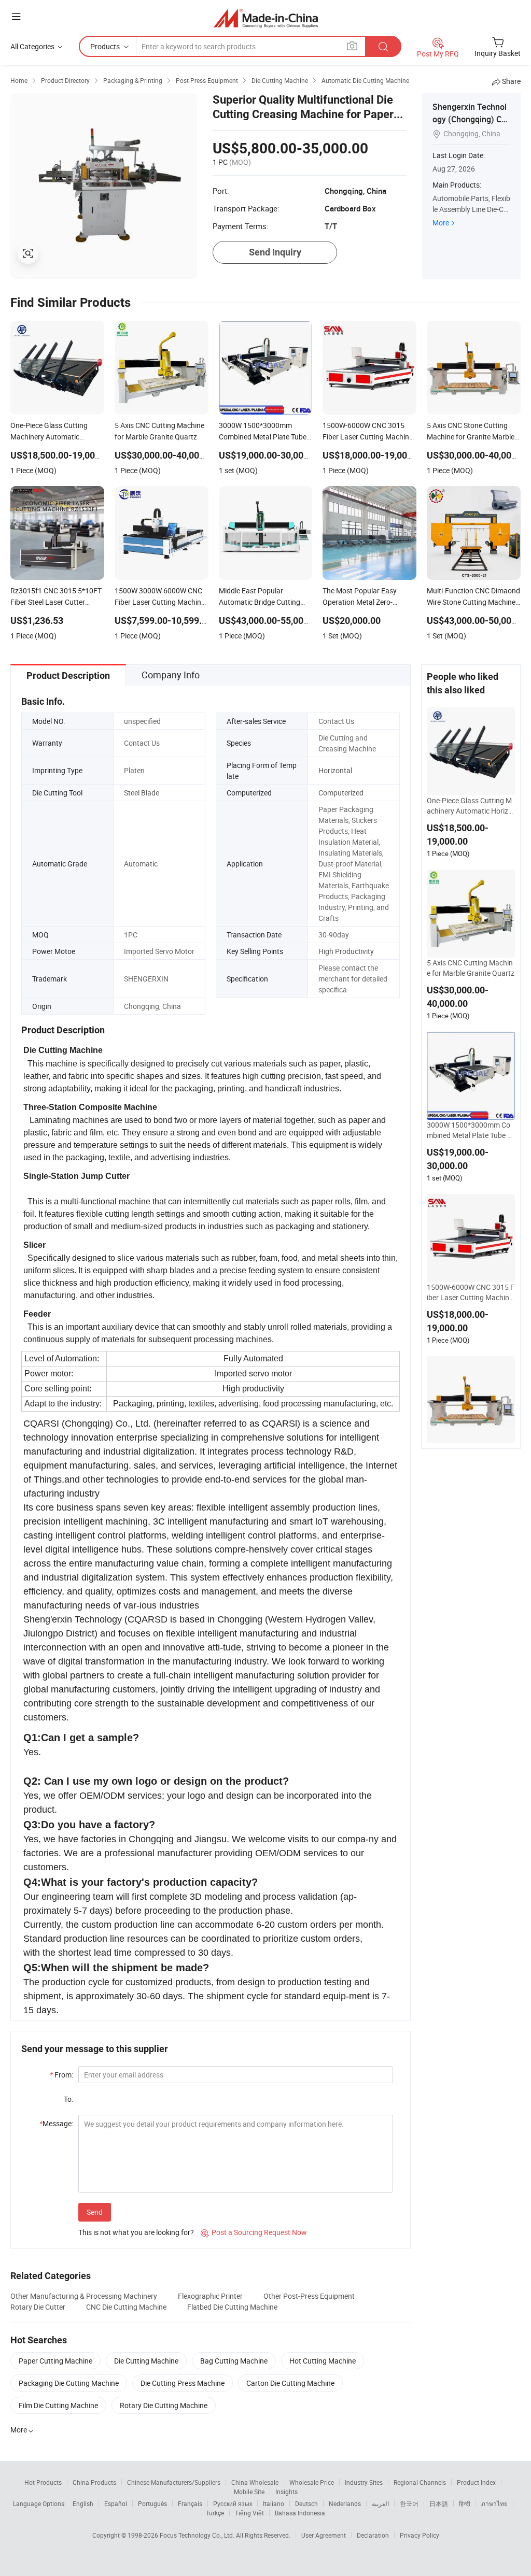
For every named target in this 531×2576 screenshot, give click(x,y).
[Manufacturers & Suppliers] (266, 18)
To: (68, 2099)
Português (152, 2503)
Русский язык (233, 2503)
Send (95, 2212)
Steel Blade (142, 793)
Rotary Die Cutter (38, 2307)
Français (190, 2503)
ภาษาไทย (494, 2503)
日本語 (439, 2503)
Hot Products (43, 2482)
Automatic (141, 864)
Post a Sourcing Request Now (254, 2232)
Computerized (341, 793)
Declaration (373, 2535)
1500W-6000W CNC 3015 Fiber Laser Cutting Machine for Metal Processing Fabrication (471, 1292)
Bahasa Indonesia (300, 2513)
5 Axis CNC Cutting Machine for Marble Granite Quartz (471, 968)
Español (116, 2503)
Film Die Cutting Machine (58, 2405)
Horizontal (335, 770)
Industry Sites (364, 2482)
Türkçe (215, 2513)
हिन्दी (465, 2503)
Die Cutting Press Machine (183, 2383)
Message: (56, 2123)
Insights (287, 2492)
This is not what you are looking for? (136, 2232)
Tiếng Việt (249, 2513)
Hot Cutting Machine (323, 2361)
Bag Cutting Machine (234, 2361)
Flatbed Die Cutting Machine (232, 2307)
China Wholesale (255, 2482)
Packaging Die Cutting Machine (69, 2383)
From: (61, 2075)
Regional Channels (420, 2482)
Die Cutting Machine (146, 2361)
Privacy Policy (420, 2535)
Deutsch (306, 2503)
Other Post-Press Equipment (309, 2296)
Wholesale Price (312, 2482)
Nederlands (345, 2503)
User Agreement (324, 2535)
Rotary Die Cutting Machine (164, 2405)
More (441, 223)
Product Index (476, 2482)
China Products (94, 2482)
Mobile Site (249, 2492)
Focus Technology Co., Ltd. (198, 2535)
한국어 (409, 2503)
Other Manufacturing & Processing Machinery (84, 2296)
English (83, 2503)
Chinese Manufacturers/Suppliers (174, 2482)
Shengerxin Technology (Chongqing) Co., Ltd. (471, 119)
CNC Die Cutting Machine (126, 2307)
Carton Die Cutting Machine (290, 2383)
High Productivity (346, 951)
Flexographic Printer (210, 2296)
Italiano (274, 2503)
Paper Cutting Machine (55, 2361)
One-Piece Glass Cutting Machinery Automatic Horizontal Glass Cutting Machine (470, 806)
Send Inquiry (275, 252)
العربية (380, 2503)
